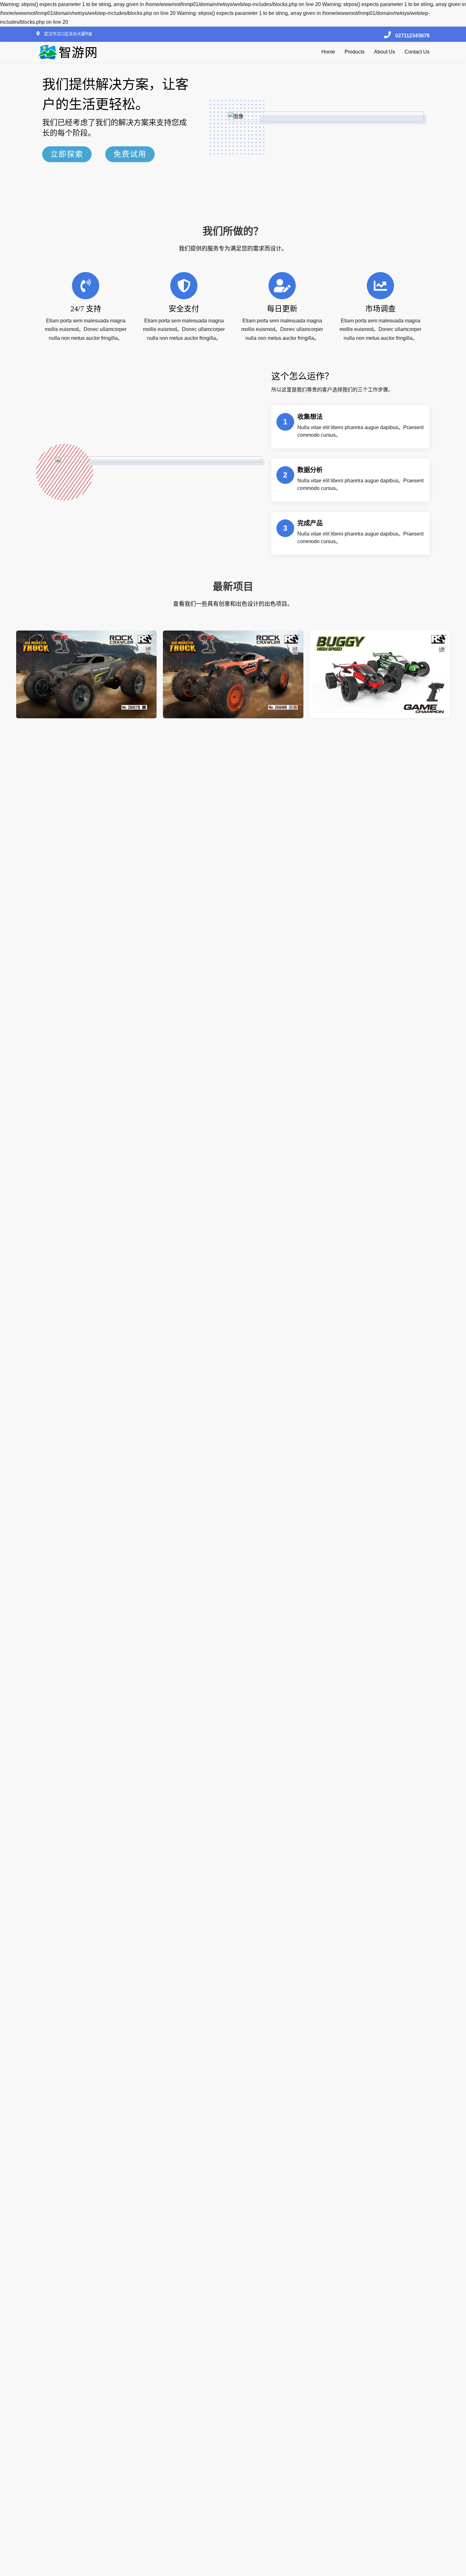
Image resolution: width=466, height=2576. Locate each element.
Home (328, 52)
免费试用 (130, 154)
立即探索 (67, 154)
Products (355, 52)
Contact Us (417, 52)
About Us (385, 52)
